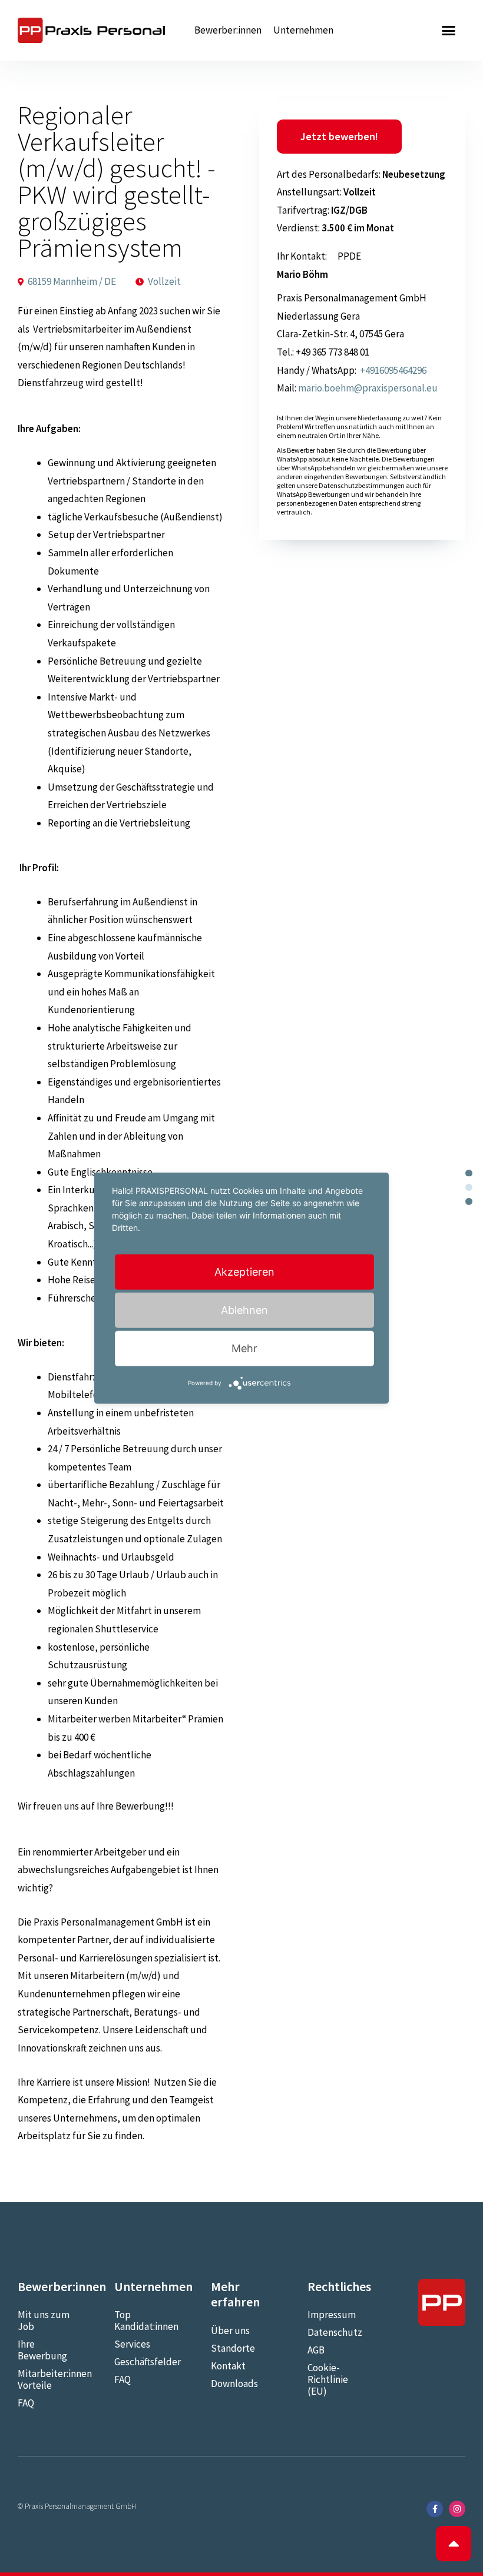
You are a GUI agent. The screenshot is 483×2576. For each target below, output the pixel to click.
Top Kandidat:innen (145, 2321)
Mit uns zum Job (44, 2321)
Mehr (244, 1348)
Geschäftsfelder (145, 2362)
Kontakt (228, 2366)
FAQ (26, 2403)
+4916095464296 (392, 370)
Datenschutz (335, 2332)
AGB (316, 2350)
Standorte (233, 2348)
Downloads (234, 2384)
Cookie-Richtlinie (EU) (328, 2379)
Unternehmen (303, 30)
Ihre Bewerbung (42, 2350)
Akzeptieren (244, 1272)
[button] (449, 31)
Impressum (332, 2315)
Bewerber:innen (228, 30)
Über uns (230, 2331)
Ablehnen (244, 1310)
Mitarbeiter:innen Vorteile (48, 2379)
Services (132, 2344)
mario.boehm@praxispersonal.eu (368, 388)
